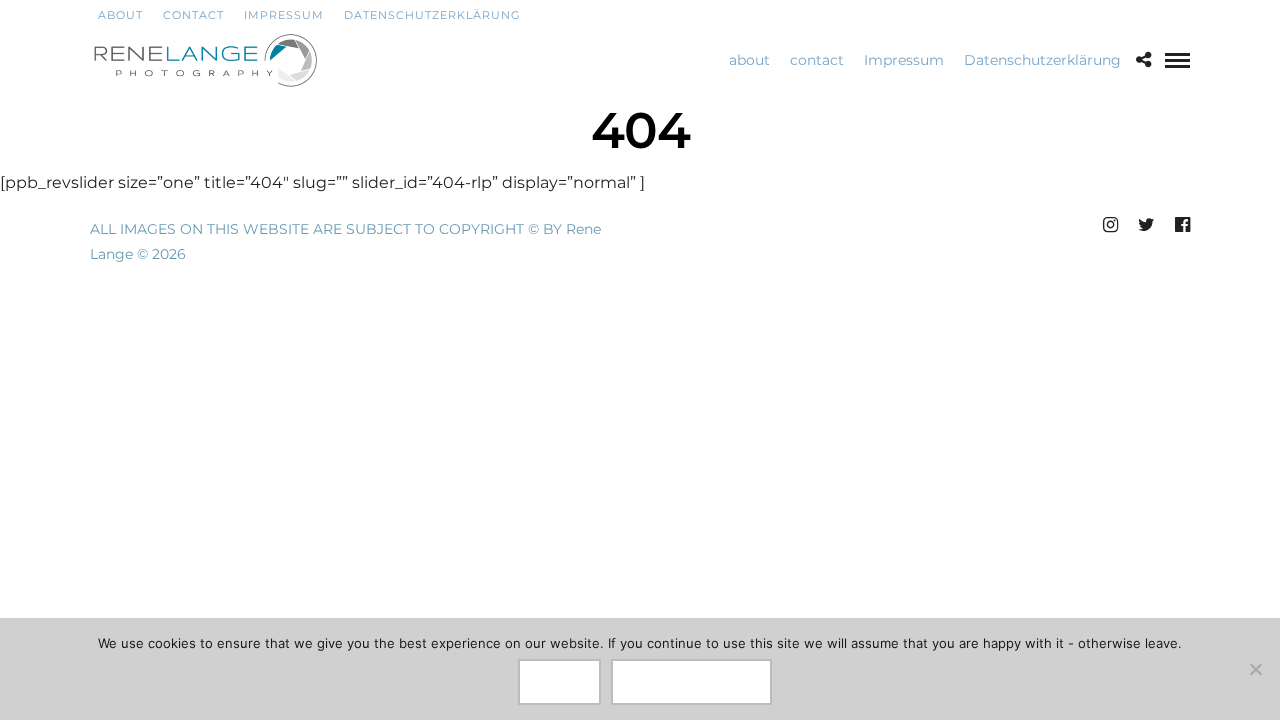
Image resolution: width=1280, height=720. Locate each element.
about (116, 15)
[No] (1255, 669)
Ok (559, 682)
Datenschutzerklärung (432, 15)
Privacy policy (691, 682)
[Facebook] (1131, 15)
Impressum (284, 15)
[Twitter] (1157, 15)
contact (193, 15)
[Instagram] (1184, 15)
